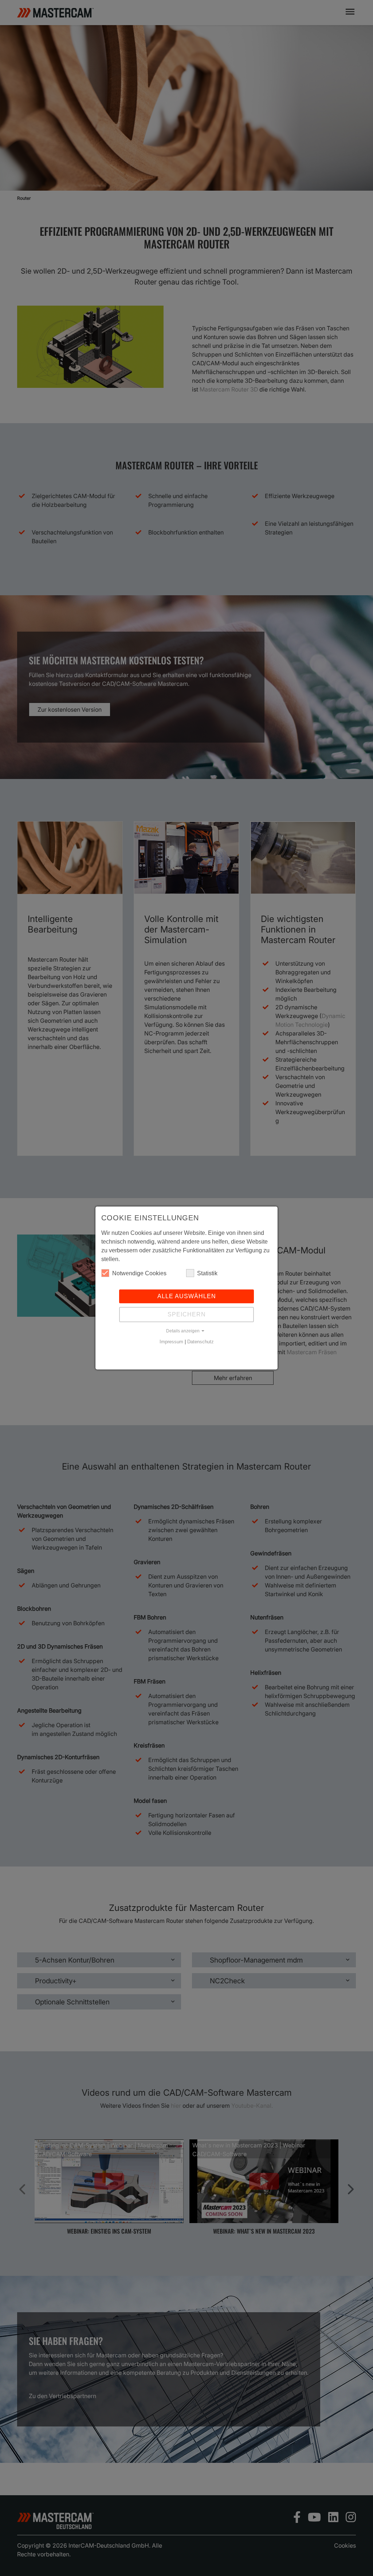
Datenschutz (201, 1342)
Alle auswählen (187, 1296)
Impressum (171, 1342)
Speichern (187, 1314)
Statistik (207, 1273)
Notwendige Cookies (139, 1273)
